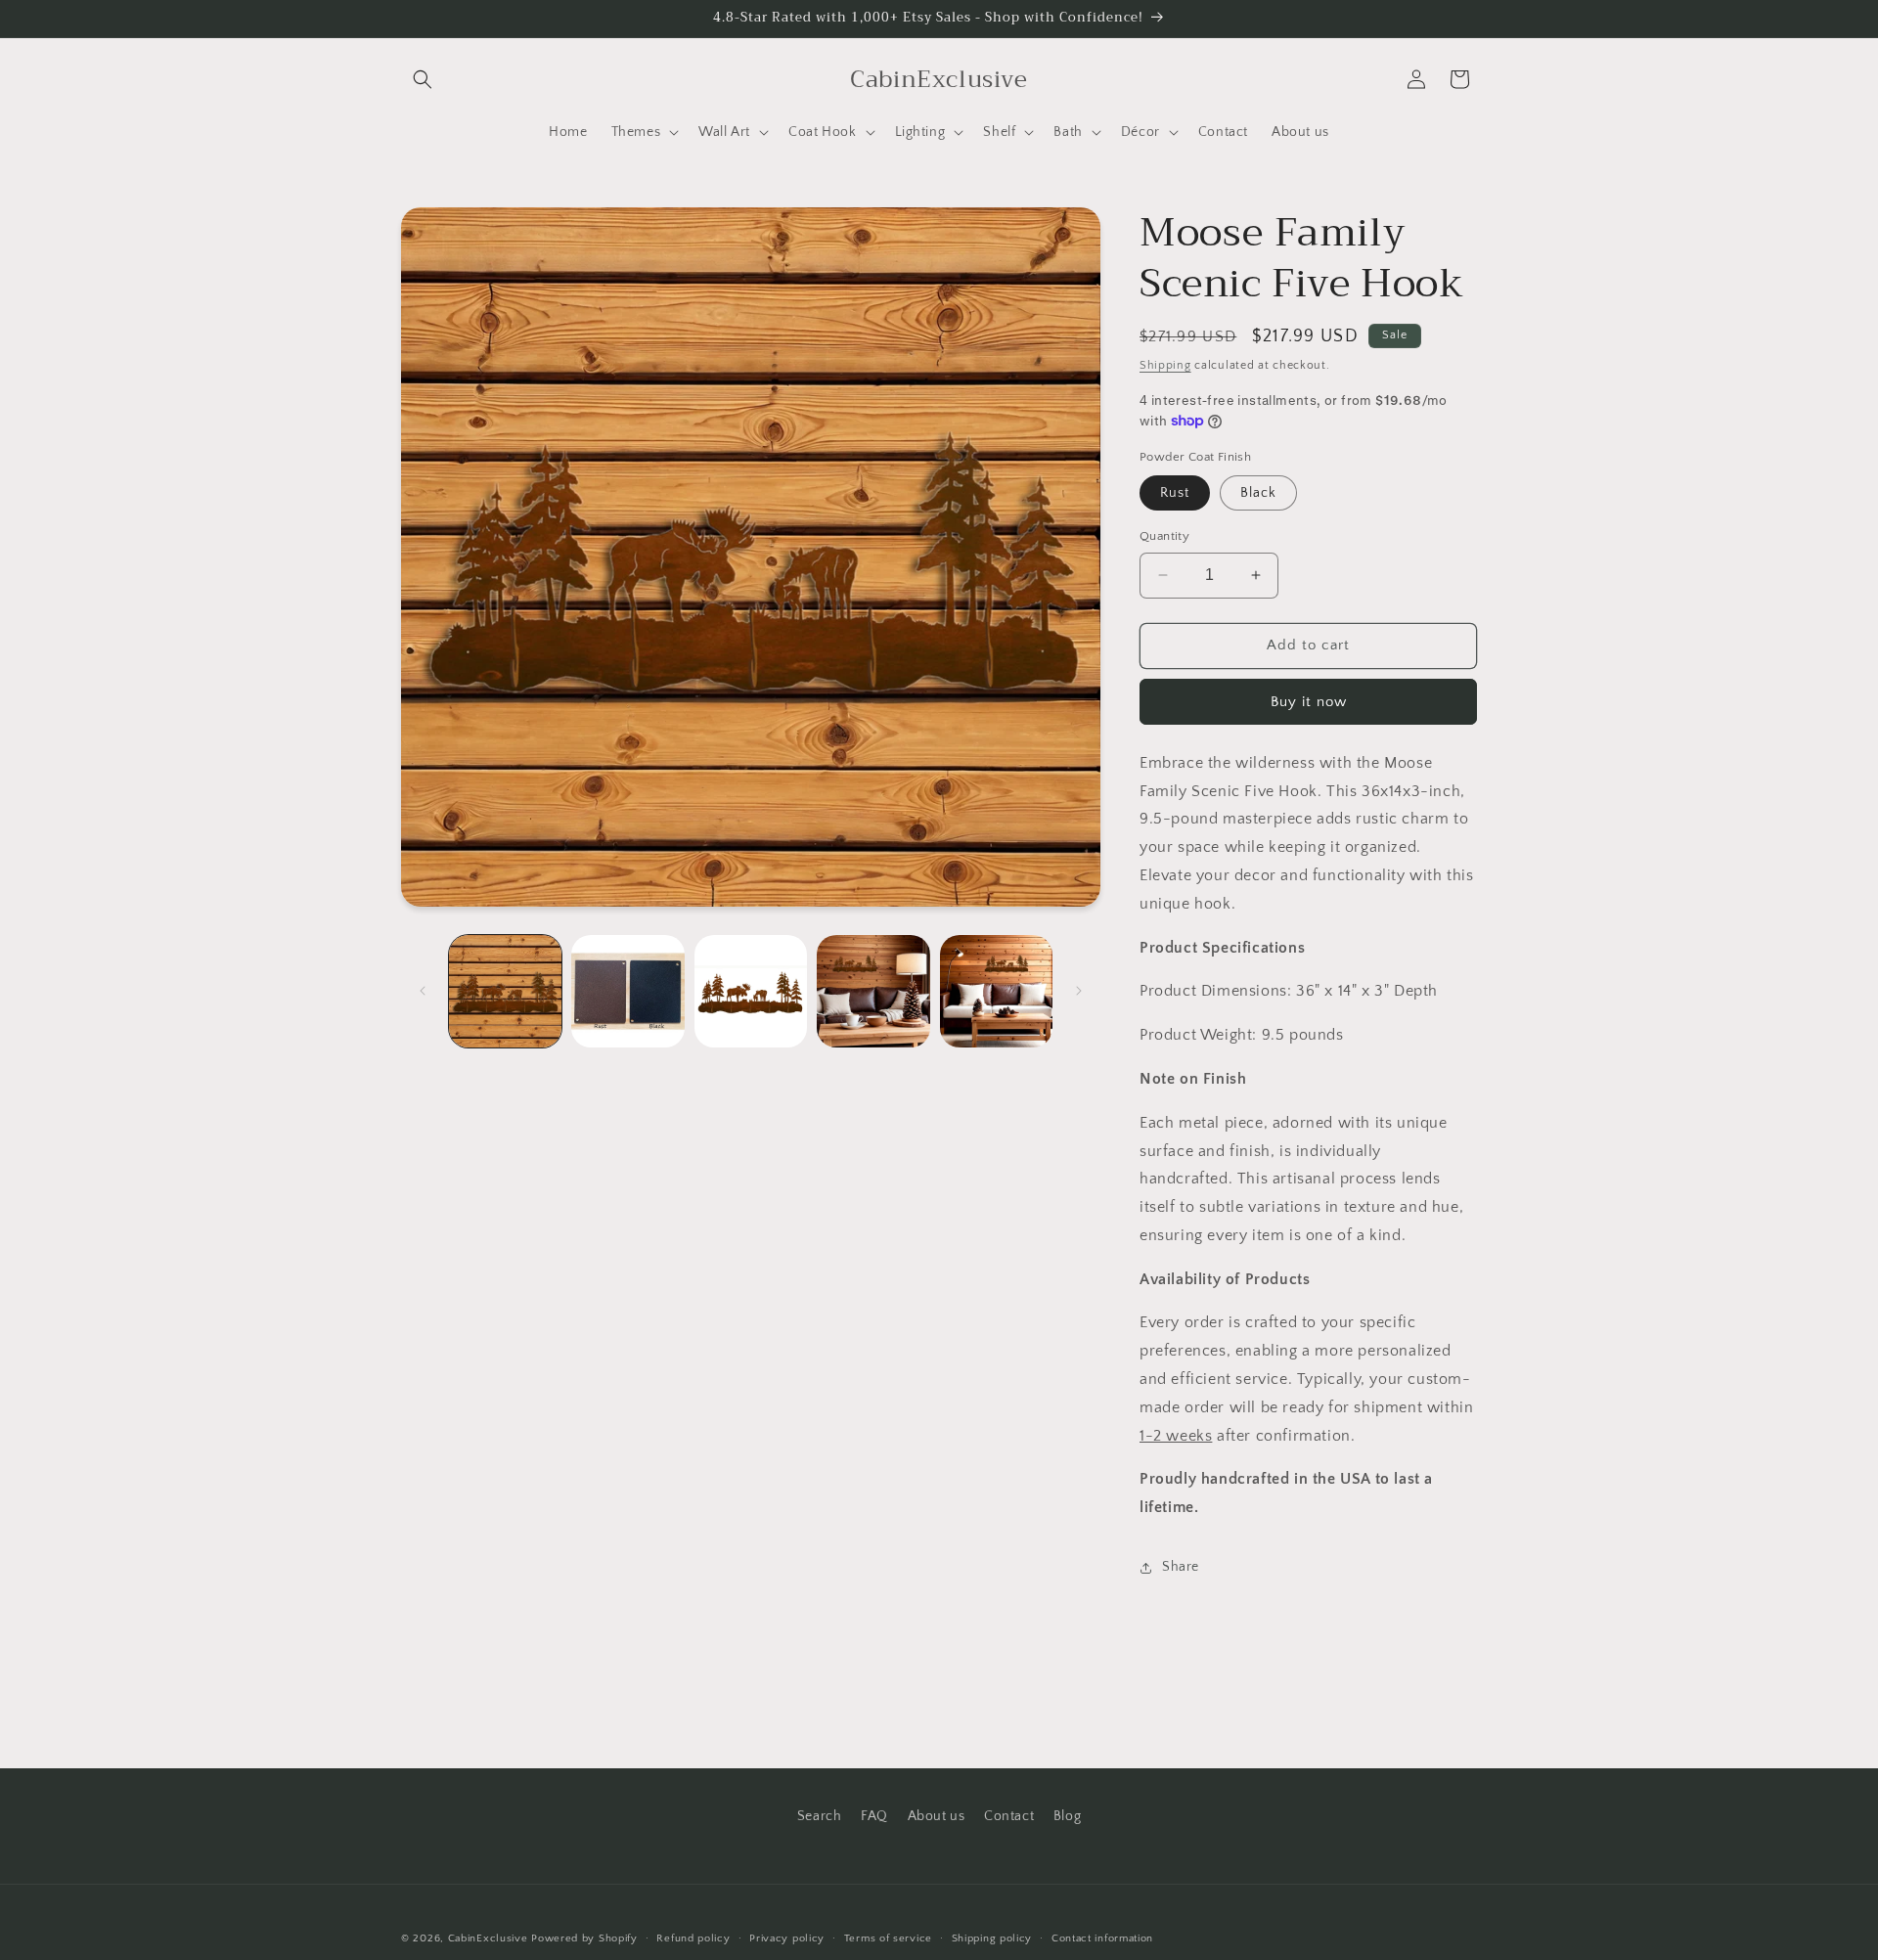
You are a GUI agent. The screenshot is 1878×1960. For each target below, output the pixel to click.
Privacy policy (787, 1938)
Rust (1175, 493)
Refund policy (693, 1938)
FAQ (874, 1816)
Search (820, 1816)
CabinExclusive (488, 1938)
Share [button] (1181, 1567)
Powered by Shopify (584, 1938)
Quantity (1164, 536)
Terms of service (888, 1938)
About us (937, 1816)
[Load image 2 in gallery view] (627, 991)
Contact (1009, 1816)
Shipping (1165, 365)
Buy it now (1309, 702)
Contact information (1102, 1938)
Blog (1067, 1816)
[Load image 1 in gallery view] (505, 991)
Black (1258, 493)
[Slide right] (1079, 991)
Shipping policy (992, 1938)
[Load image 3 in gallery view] (751, 991)
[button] (423, 79)
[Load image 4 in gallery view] (873, 991)
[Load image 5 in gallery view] (996, 991)
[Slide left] (423, 991)
